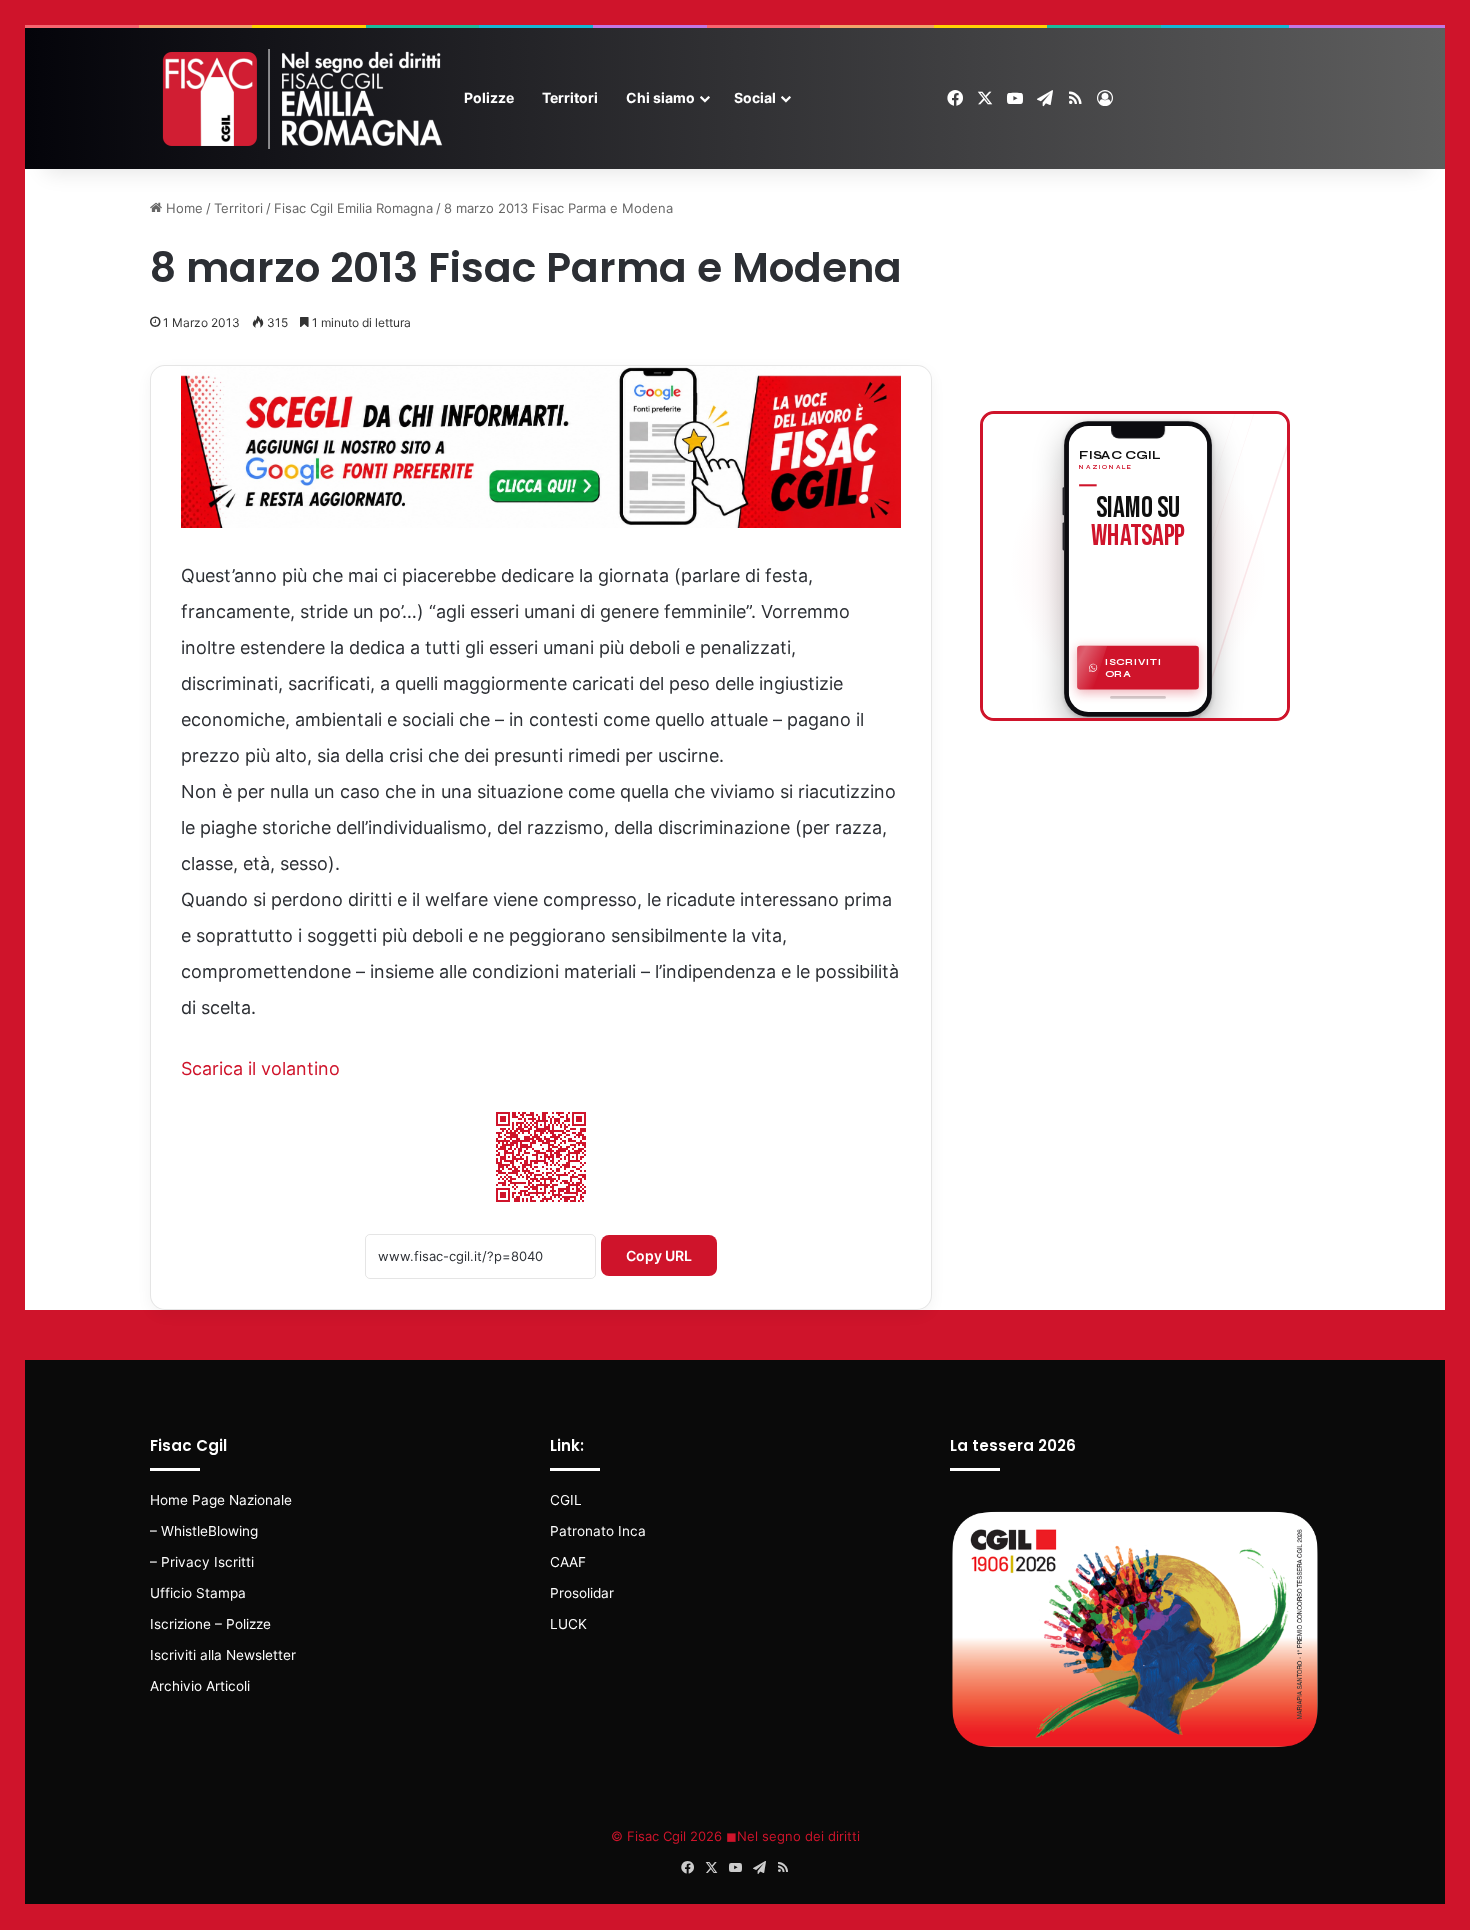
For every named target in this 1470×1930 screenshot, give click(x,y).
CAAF (568, 1562)
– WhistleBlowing (204, 1531)
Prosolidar (582, 1593)
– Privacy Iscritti (202, 1562)
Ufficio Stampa (198, 1593)
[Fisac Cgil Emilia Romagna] (300, 99)
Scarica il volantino (260, 1068)
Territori (570, 97)
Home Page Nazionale (221, 1500)
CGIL (566, 1500)
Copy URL (659, 1255)
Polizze (489, 97)
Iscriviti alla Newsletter (223, 1655)
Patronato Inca (598, 1531)
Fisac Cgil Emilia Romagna (353, 208)
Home (182, 208)
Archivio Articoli (200, 1686)
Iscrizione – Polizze (210, 1624)
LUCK (568, 1624)
